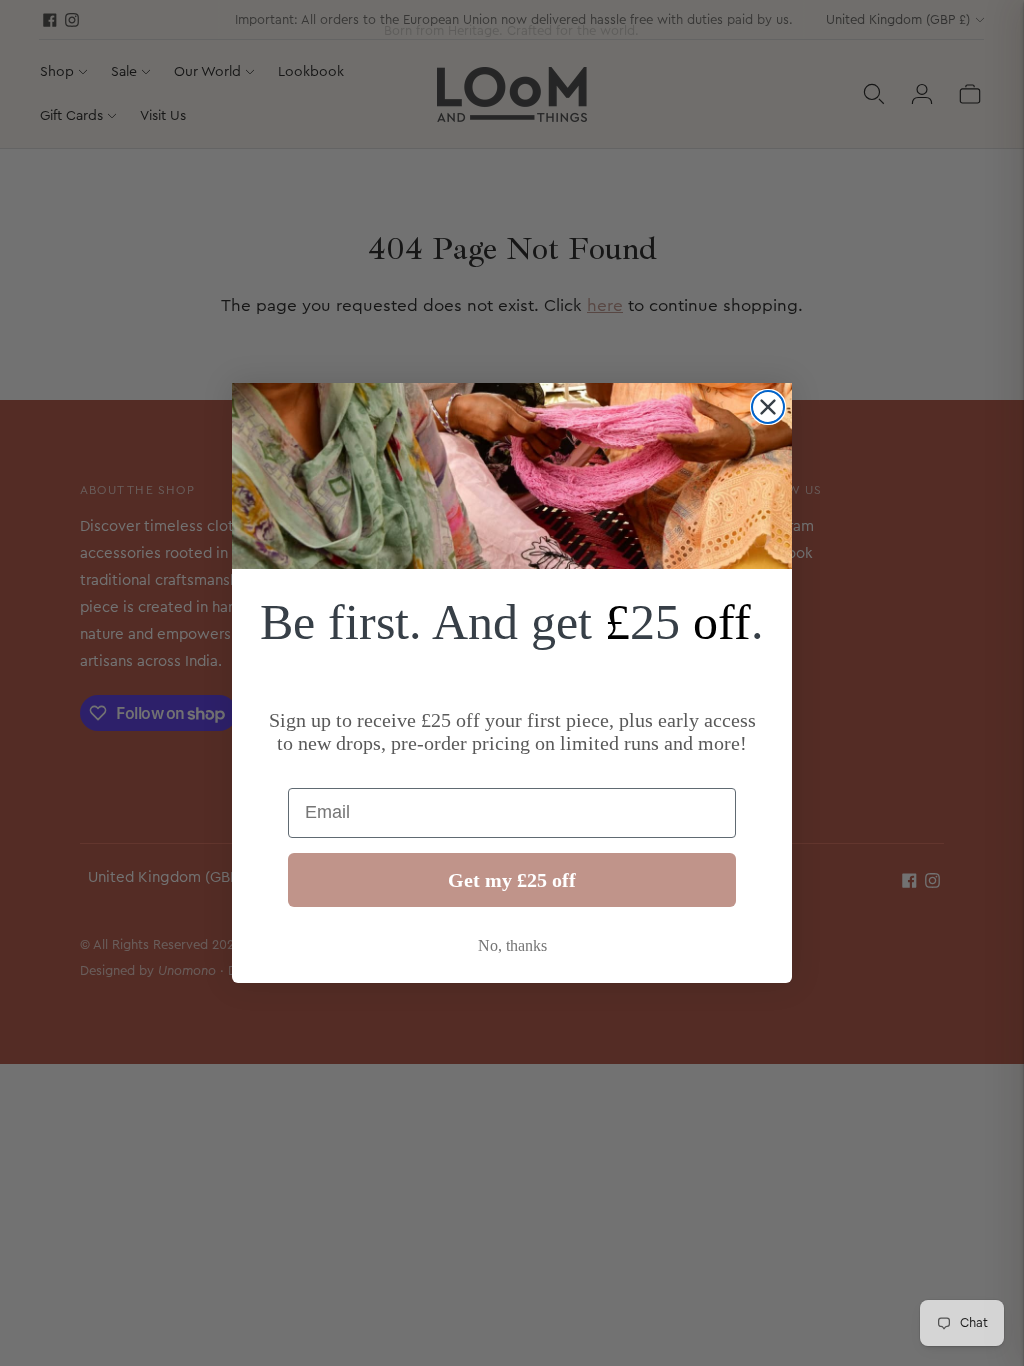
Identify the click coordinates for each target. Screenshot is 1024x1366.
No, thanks (512, 945)
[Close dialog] (768, 407)
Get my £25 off (512, 880)
